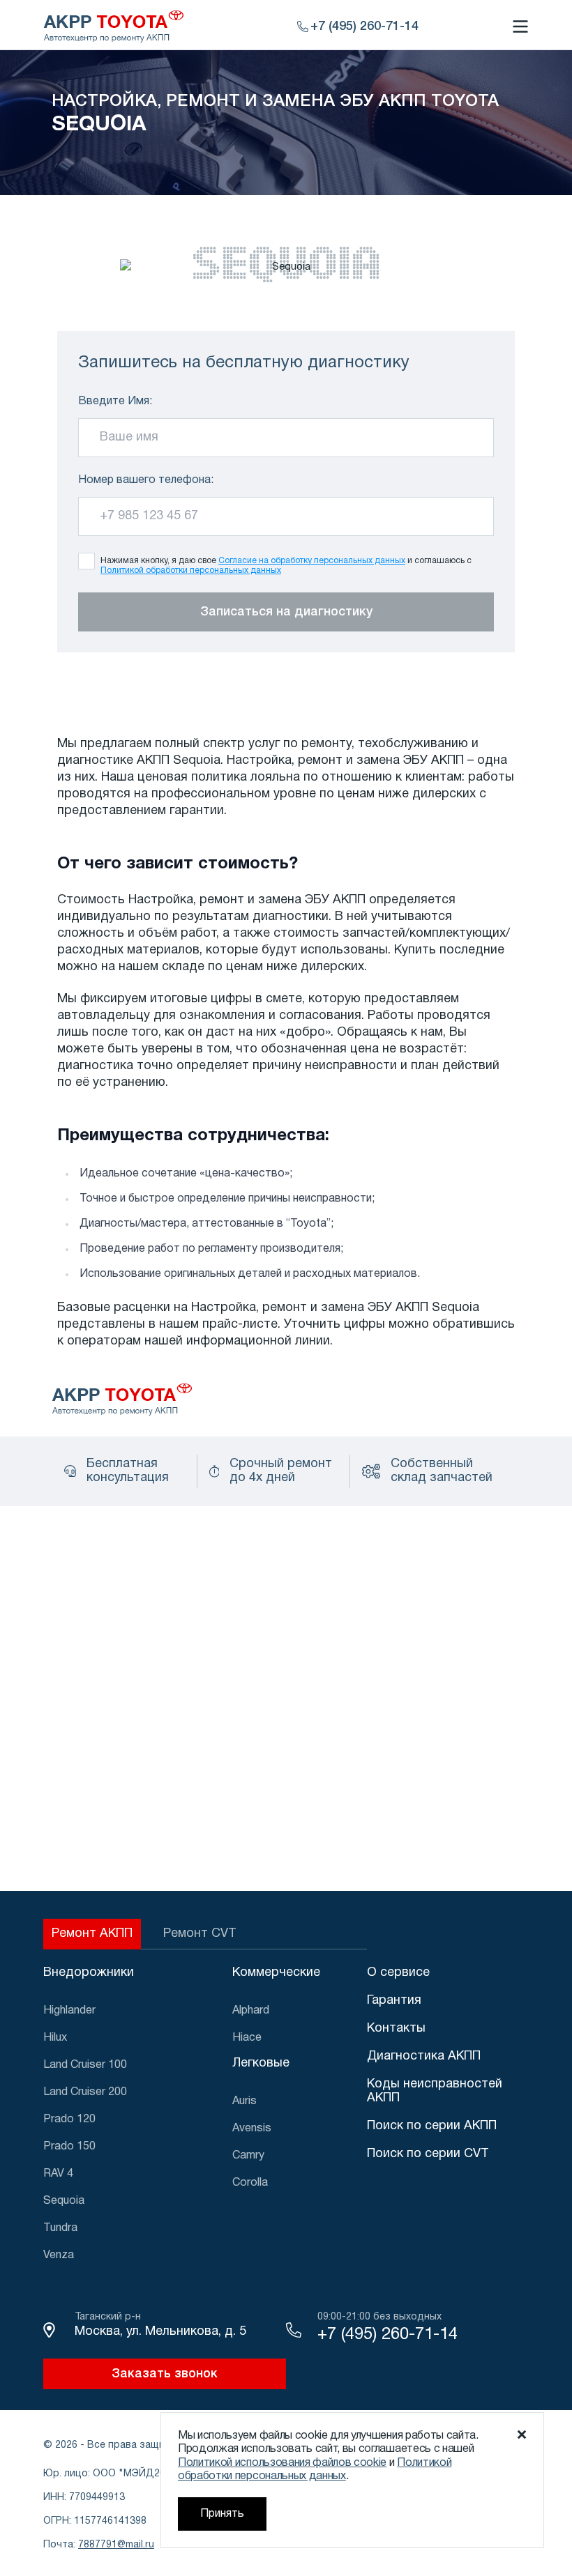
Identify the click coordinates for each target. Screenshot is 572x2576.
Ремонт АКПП (92, 1934)
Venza (59, 2255)
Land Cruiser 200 (85, 2092)
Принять (222, 2514)
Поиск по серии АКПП (432, 2126)
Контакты (396, 2029)
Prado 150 (69, 2147)
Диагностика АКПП (424, 2056)
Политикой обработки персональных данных (191, 570)
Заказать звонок (165, 2374)
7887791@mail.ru (116, 2545)
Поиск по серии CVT (428, 2154)
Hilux (55, 2038)
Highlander (69, 2011)
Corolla (250, 2183)
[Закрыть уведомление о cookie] (522, 2435)
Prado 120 (69, 2119)
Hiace (247, 2038)
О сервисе (398, 1973)
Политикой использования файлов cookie (282, 2463)
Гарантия (394, 2001)
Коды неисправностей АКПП (435, 2091)
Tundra (60, 2228)
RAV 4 (58, 2174)
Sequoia (64, 2201)
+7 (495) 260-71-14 (387, 2335)
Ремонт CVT (200, 1934)
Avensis (252, 2129)
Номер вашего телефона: (146, 480)
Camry (248, 2156)
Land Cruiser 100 (85, 2065)
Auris (244, 2101)
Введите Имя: (115, 401)
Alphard (251, 2011)
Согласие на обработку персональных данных (312, 561)
